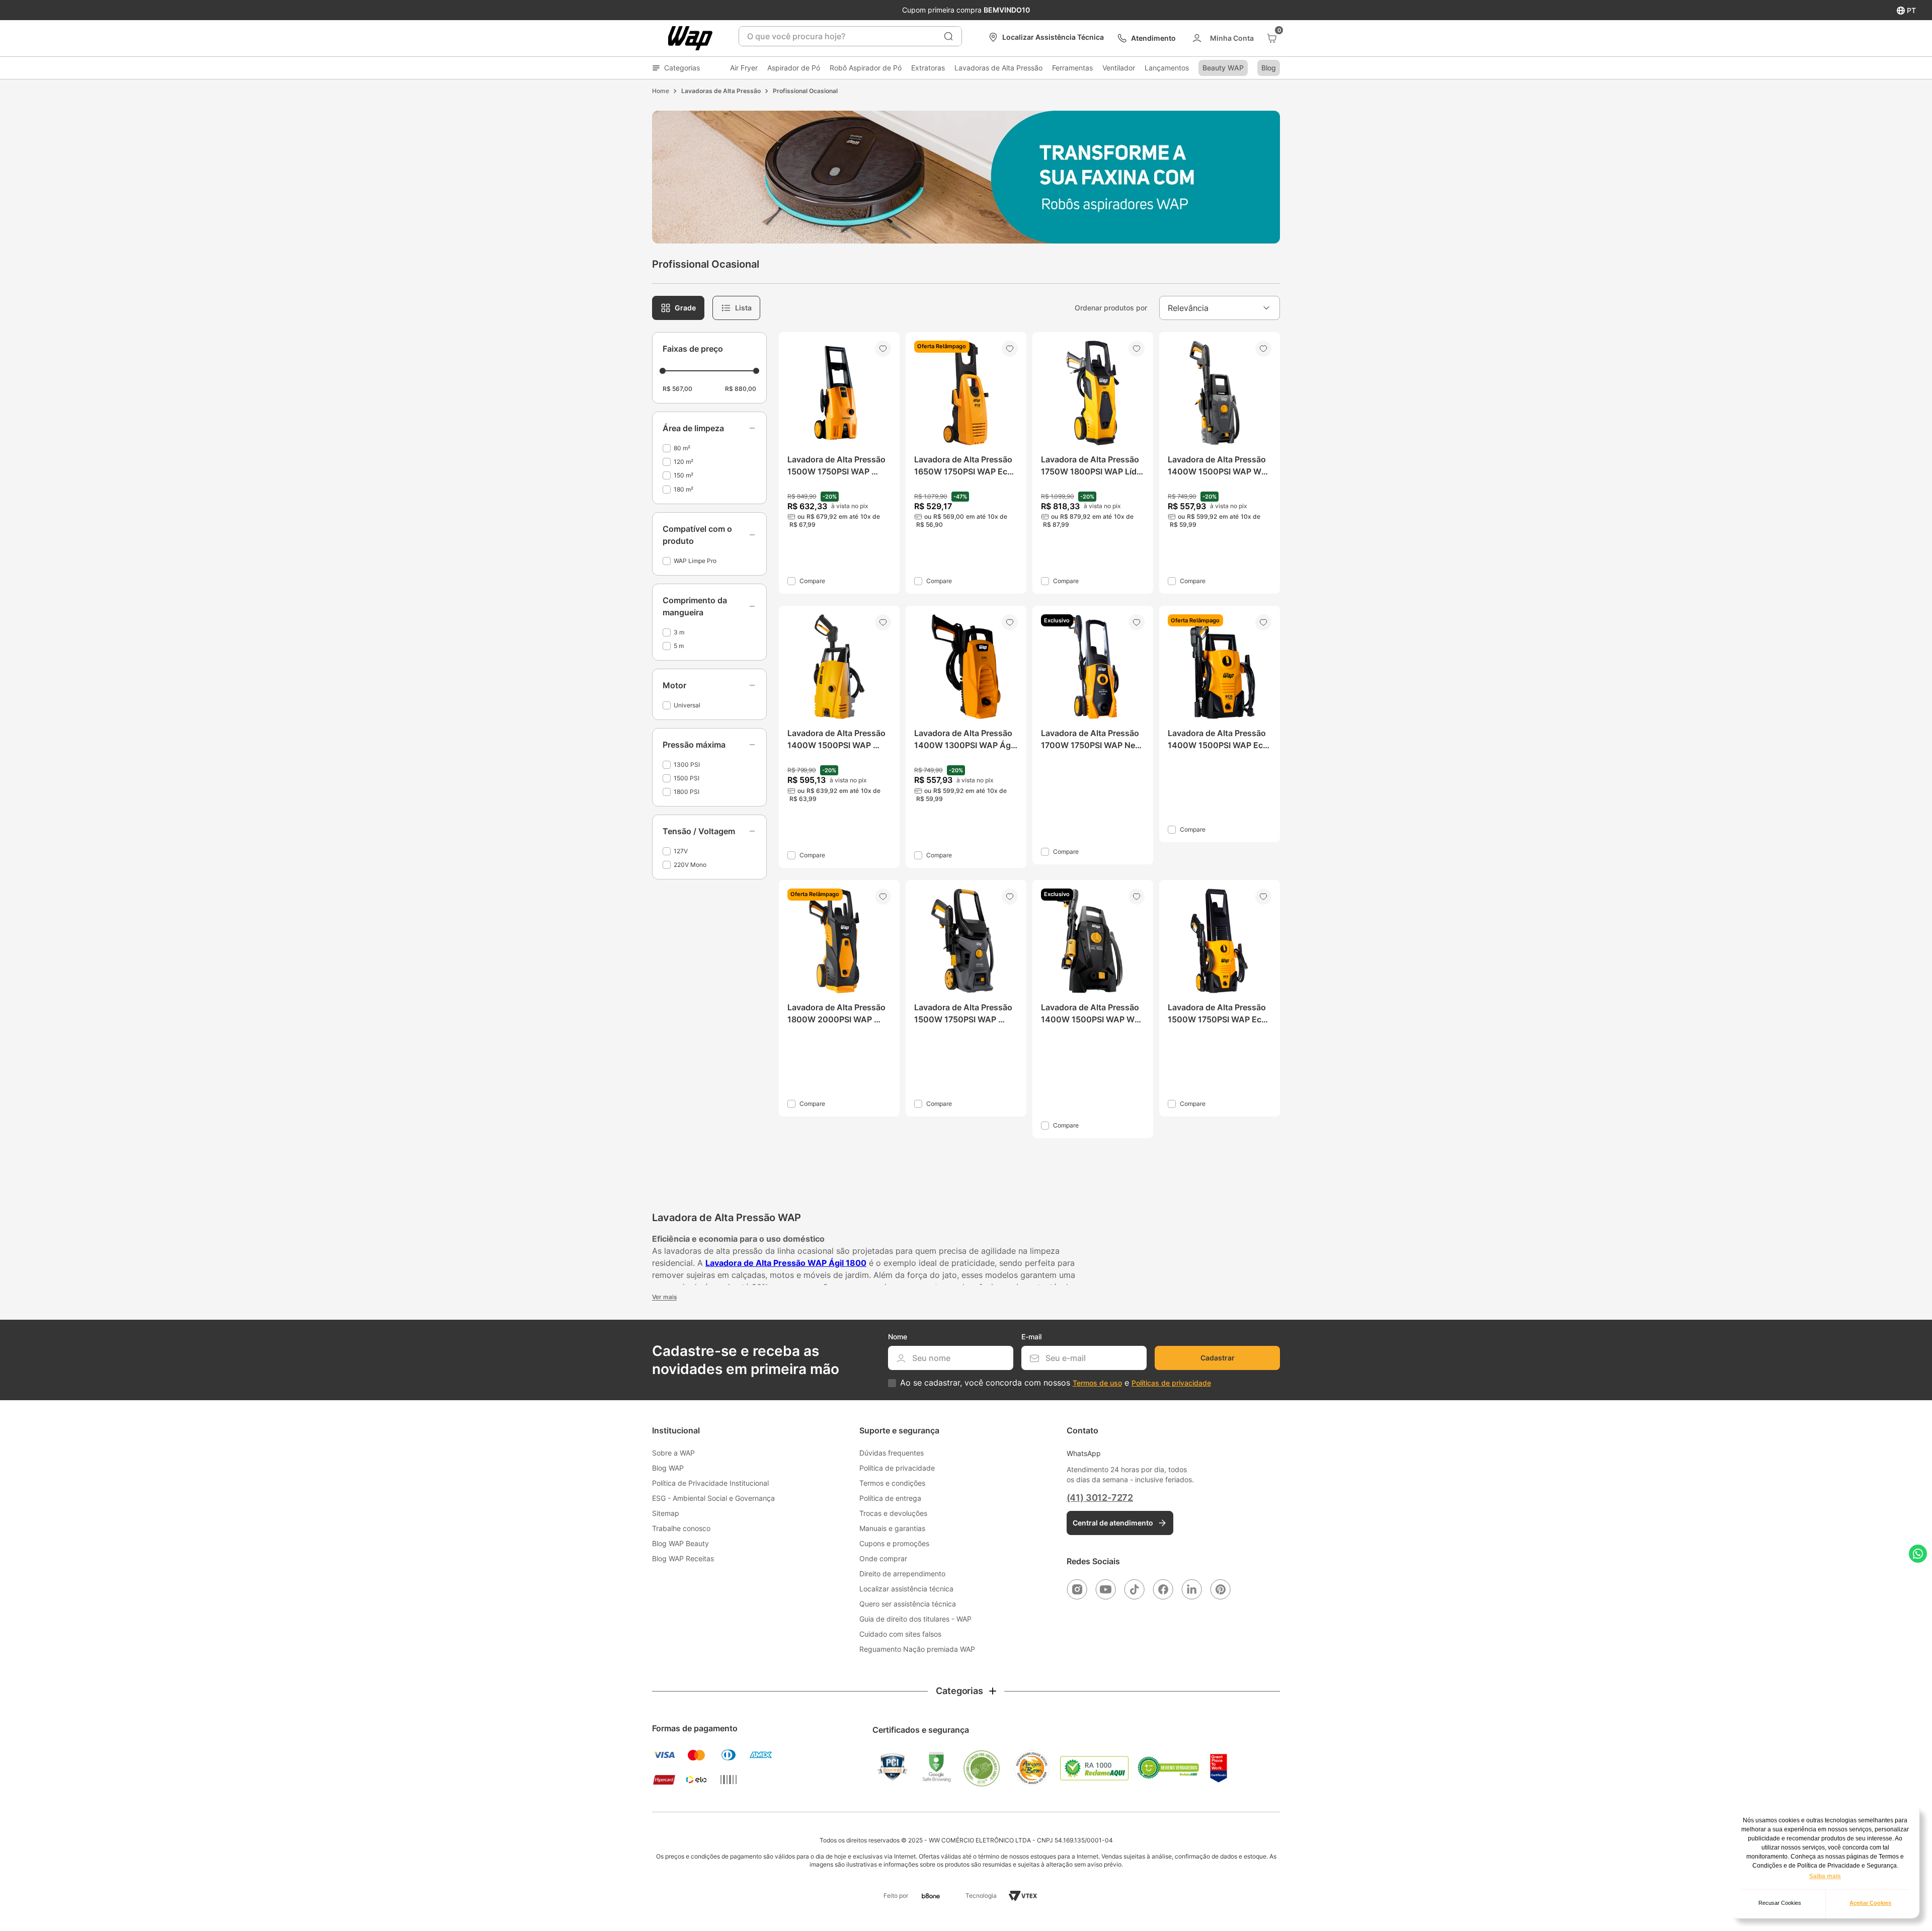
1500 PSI (687, 778)
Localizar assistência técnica (906, 1589)
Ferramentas (1072, 68)
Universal (687, 705)
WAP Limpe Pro (695, 561)
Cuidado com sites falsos (900, 1634)
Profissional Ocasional (805, 91)
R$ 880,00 (741, 389)
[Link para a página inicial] (661, 91)
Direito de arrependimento (902, 1574)
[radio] (678, 308)
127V (681, 851)
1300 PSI (687, 765)
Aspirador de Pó (794, 68)
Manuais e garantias (892, 1528)
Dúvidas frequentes (892, 1453)
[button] (709, 428)
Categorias (682, 68)
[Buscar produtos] (948, 36)
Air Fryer (744, 68)
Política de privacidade (897, 1468)
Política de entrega (890, 1498)
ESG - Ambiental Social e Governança (713, 1498)
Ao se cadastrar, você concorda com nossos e (1056, 1383)
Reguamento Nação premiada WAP (917, 1649)
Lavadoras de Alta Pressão (998, 68)
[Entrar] (1222, 38)
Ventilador (1119, 68)
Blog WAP (668, 1468)
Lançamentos (1167, 68)
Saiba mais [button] (1825, 1876)
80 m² (682, 448)
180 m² (683, 489)
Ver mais (664, 1297)
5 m (679, 646)
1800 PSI (687, 792)
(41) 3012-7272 (1100, 1498)
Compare (812, 581)
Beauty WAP (1223, 68)
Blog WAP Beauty (680, 1543)
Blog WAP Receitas (683, 1558)
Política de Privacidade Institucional (710, 1483)
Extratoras (928, 68)
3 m (679, 632)
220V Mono (690, 865)
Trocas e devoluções (893, 1513)
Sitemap (666, 1513)
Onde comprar (883, 1558)
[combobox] (850, 36)
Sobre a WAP (673, 1453)
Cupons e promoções (894, 1543)
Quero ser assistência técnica (908, 1604)
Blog (1269, 68)
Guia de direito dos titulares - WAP (915, 1619)
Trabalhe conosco (681, 1528)
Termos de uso (1097, 1383)
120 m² (683, 462)
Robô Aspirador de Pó (866, 68)
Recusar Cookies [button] (1780, 1903)
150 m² (683, 475)
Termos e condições (892, 1483)
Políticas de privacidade (1171, 1383)
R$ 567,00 (677, 389)
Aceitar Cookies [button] (1870, 1903)
